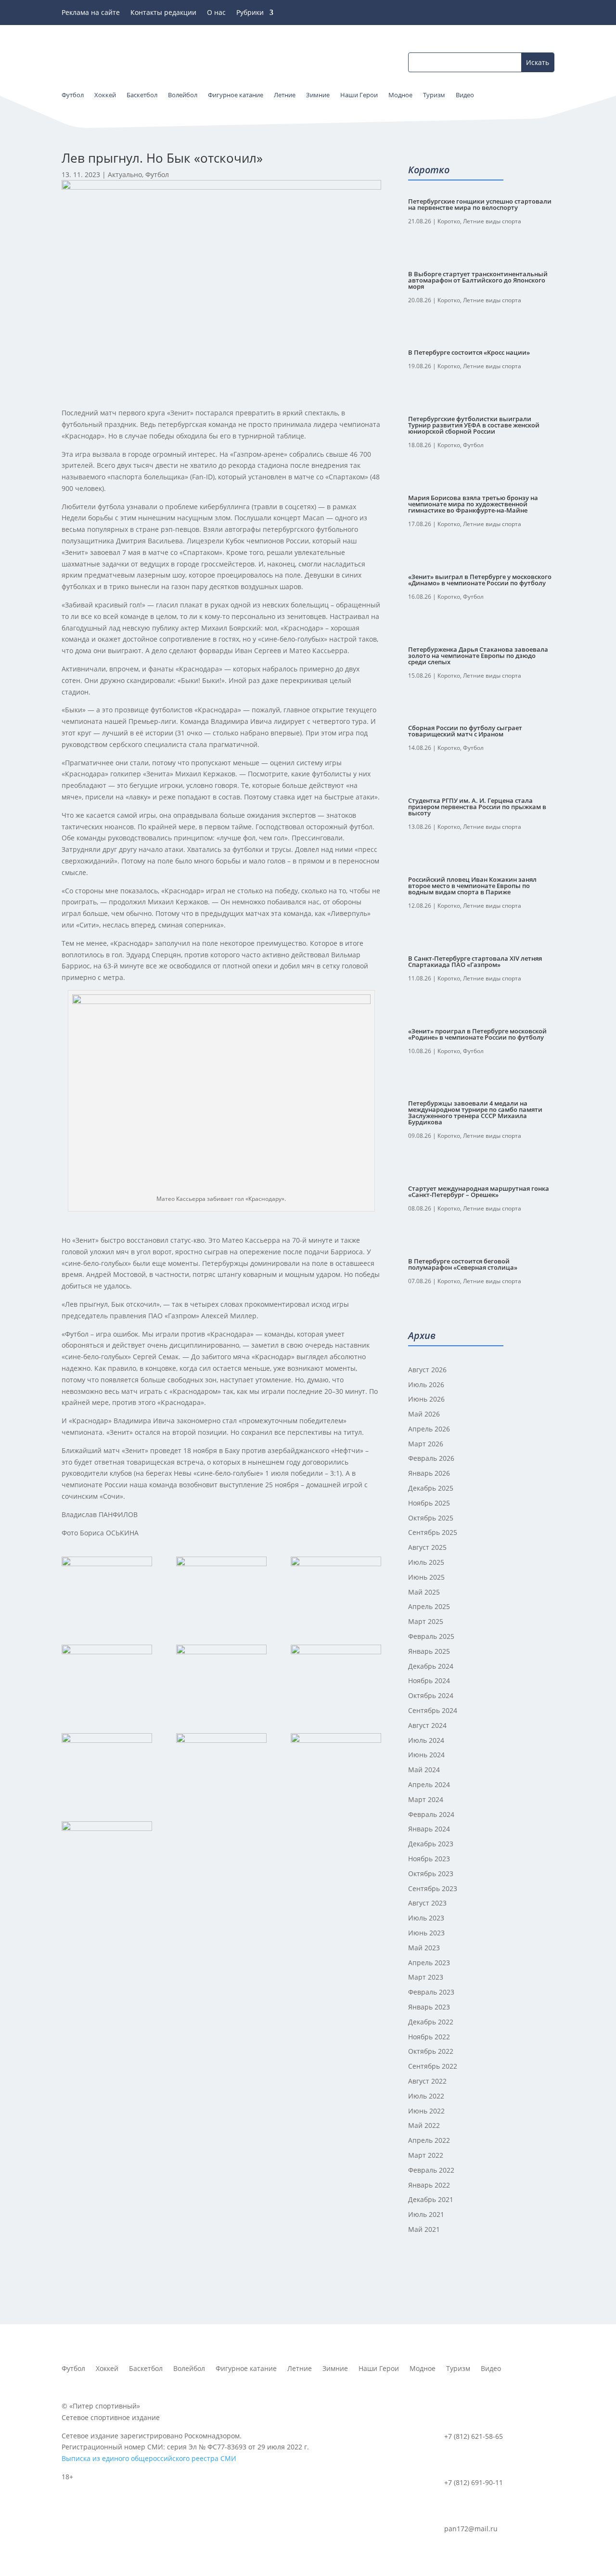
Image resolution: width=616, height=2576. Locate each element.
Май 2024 (424, 1770)
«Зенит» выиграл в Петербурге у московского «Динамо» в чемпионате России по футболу (480, 580)
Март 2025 (426, 1621)
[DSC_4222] (336, 1589)
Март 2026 (426, 1444)
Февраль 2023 (431, 1992)
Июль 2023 (426, 1918)
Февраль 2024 (431, 1814)
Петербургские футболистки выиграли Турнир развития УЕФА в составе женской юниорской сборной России (474, 425)
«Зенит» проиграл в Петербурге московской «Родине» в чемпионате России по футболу (477, 1034)
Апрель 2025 (429, 1606)
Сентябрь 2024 (433, 1710)
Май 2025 (424, 1592)
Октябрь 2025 (431, 1518)
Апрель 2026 (429, 1429)
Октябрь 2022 (431, 2051)
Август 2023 (427, 1903)
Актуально (125, 174)
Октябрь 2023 (431, 1874)
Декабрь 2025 (431, 1488)
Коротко (449, 221)
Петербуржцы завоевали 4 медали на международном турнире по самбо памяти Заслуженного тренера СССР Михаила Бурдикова (475, 1113)
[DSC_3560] (221, 1677)
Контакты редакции (163, 13)
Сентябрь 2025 (433, 1532)
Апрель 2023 (429, 1963)
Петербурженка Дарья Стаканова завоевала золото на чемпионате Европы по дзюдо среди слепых (478, 656)
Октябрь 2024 (431, 1695)
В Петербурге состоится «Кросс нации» (469, 352)
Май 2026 (424, 1414)
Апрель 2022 (429, 2140)
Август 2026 (427, 1370)
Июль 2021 (426, 2214)
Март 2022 (426, 2155)
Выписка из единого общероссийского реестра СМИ (149, 2458)
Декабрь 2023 (431, 1844)
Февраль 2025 (431, 1636)
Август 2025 (427, 1547)
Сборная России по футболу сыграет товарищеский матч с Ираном (465, 731)
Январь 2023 (429, 2007)
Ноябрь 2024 (429, 1681)
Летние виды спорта (492, 221)
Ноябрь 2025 (429, 1503)
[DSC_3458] (336, 1765)
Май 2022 (424, 2125)
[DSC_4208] (221, 1589)
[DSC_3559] (336, 1677)
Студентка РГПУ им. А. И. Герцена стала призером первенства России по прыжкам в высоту (477, 807)
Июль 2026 (426, 1385)
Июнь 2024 (426, 1755)
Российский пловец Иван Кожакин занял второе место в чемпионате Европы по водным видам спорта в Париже (472, 886)
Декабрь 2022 (431, 2022)
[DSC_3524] (107, 1854)
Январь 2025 (429, 1651)
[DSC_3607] (107, 1677)
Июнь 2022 (426, 2111)
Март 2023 (426, 1977)
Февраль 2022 (431, 2170)
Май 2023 (424, 1948)
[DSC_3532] (107, 1765)
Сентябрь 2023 (433, 1888)
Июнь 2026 (426, 1399)
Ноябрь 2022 (429, 2037)
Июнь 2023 (426, 1933)
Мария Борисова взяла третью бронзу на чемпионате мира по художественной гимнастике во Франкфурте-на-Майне (473, 504)
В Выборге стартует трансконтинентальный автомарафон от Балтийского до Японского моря (478, 280)
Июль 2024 (426, 1740)
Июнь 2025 (426, 1577)
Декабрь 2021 (431, 2199)
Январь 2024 (429, 1829)
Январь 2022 (429, 2185)
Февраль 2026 (431, 1458)
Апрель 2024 (429, 1784)
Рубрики (250, 13)
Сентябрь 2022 (433, 2066)
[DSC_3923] (221, 1765)
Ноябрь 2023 (429, 1859)
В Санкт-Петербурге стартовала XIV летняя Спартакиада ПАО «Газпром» (475, 961)
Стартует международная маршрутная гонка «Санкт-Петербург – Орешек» (479, 1191)
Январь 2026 (429, 1473)
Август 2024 (427, 1725)
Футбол (157, 174)
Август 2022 (427, 2081)
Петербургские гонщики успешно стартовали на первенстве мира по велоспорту (480, 204)
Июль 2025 (426, 1562)
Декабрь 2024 (431, 1666)
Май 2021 (424, 2229)
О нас (216, 13)
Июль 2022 (426, 2096)
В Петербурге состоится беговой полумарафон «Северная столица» (463, 1264)
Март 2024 (426, 1799)
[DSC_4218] (107, 1589)
